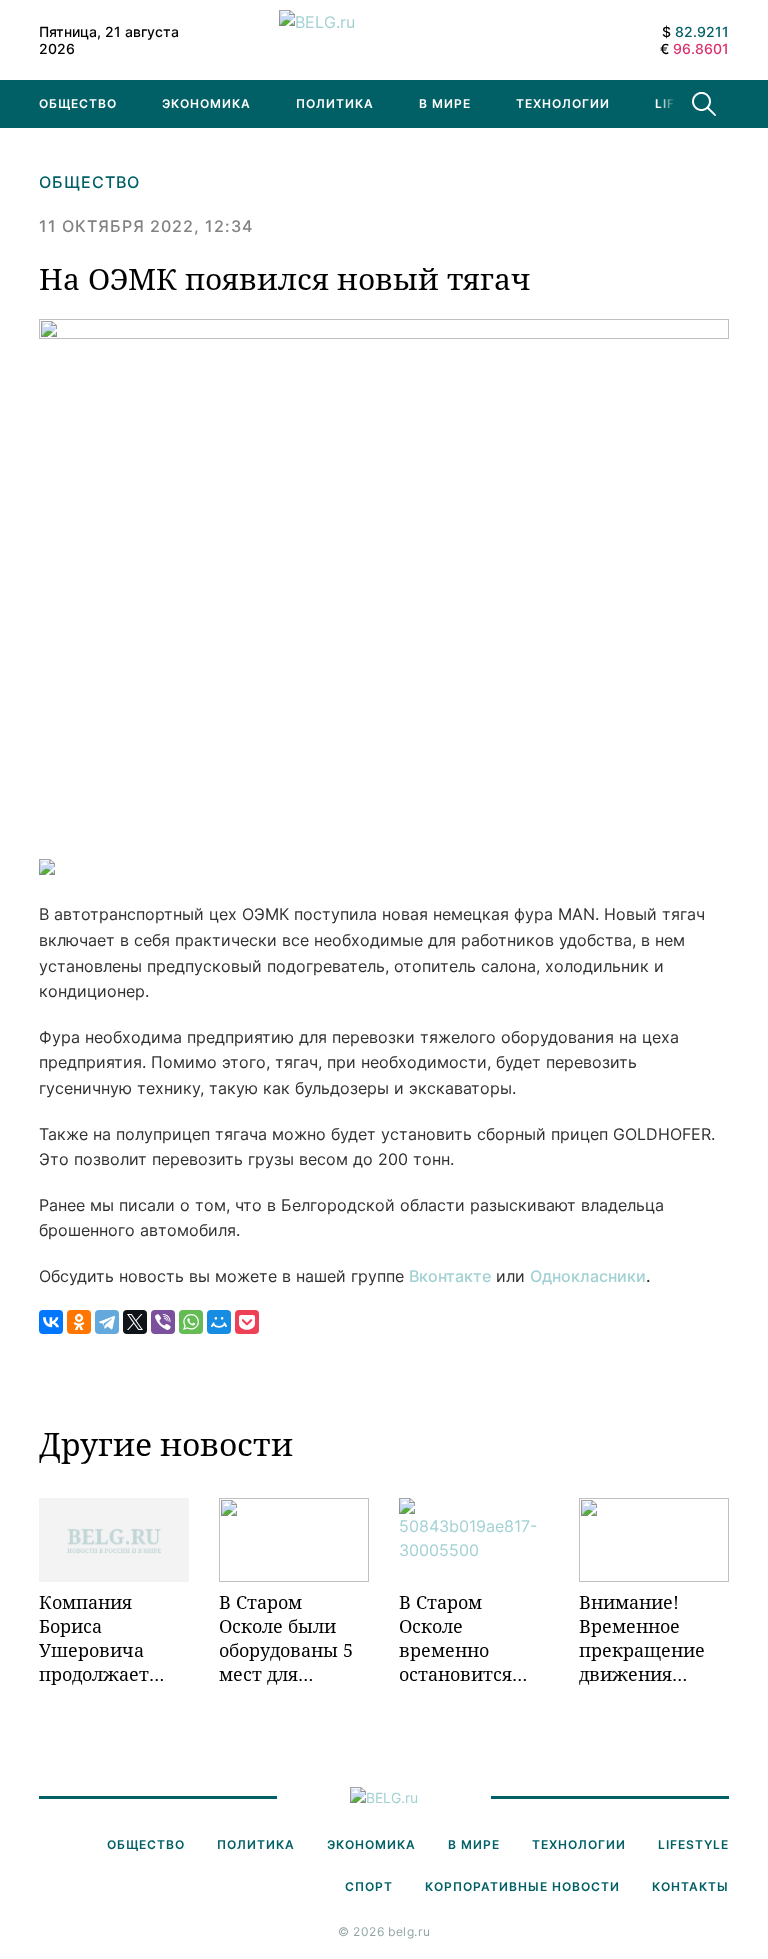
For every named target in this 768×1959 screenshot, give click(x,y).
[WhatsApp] (191, 1322)
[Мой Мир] (219, 1322)
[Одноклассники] (79, 1322)
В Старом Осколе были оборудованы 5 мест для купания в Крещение (286, 1638)
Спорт (369, 1886)
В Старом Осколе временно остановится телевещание (460, 1638)
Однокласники (588, 1276)
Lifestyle (693, 1844)
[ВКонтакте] (51, 1322)
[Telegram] (107, 1322)
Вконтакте (450, 1276)
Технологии (563, 103)
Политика (335, 103)
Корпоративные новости (522, 1886)
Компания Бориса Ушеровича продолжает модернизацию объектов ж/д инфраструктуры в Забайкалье (114, 1638)
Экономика (206, 103)
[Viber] (163, 1322)
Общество (78, 103)
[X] (135, 1322)
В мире (445, 103)
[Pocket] (247, 1322)
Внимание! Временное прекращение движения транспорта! (642, 1638)
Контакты (690, 1886)
